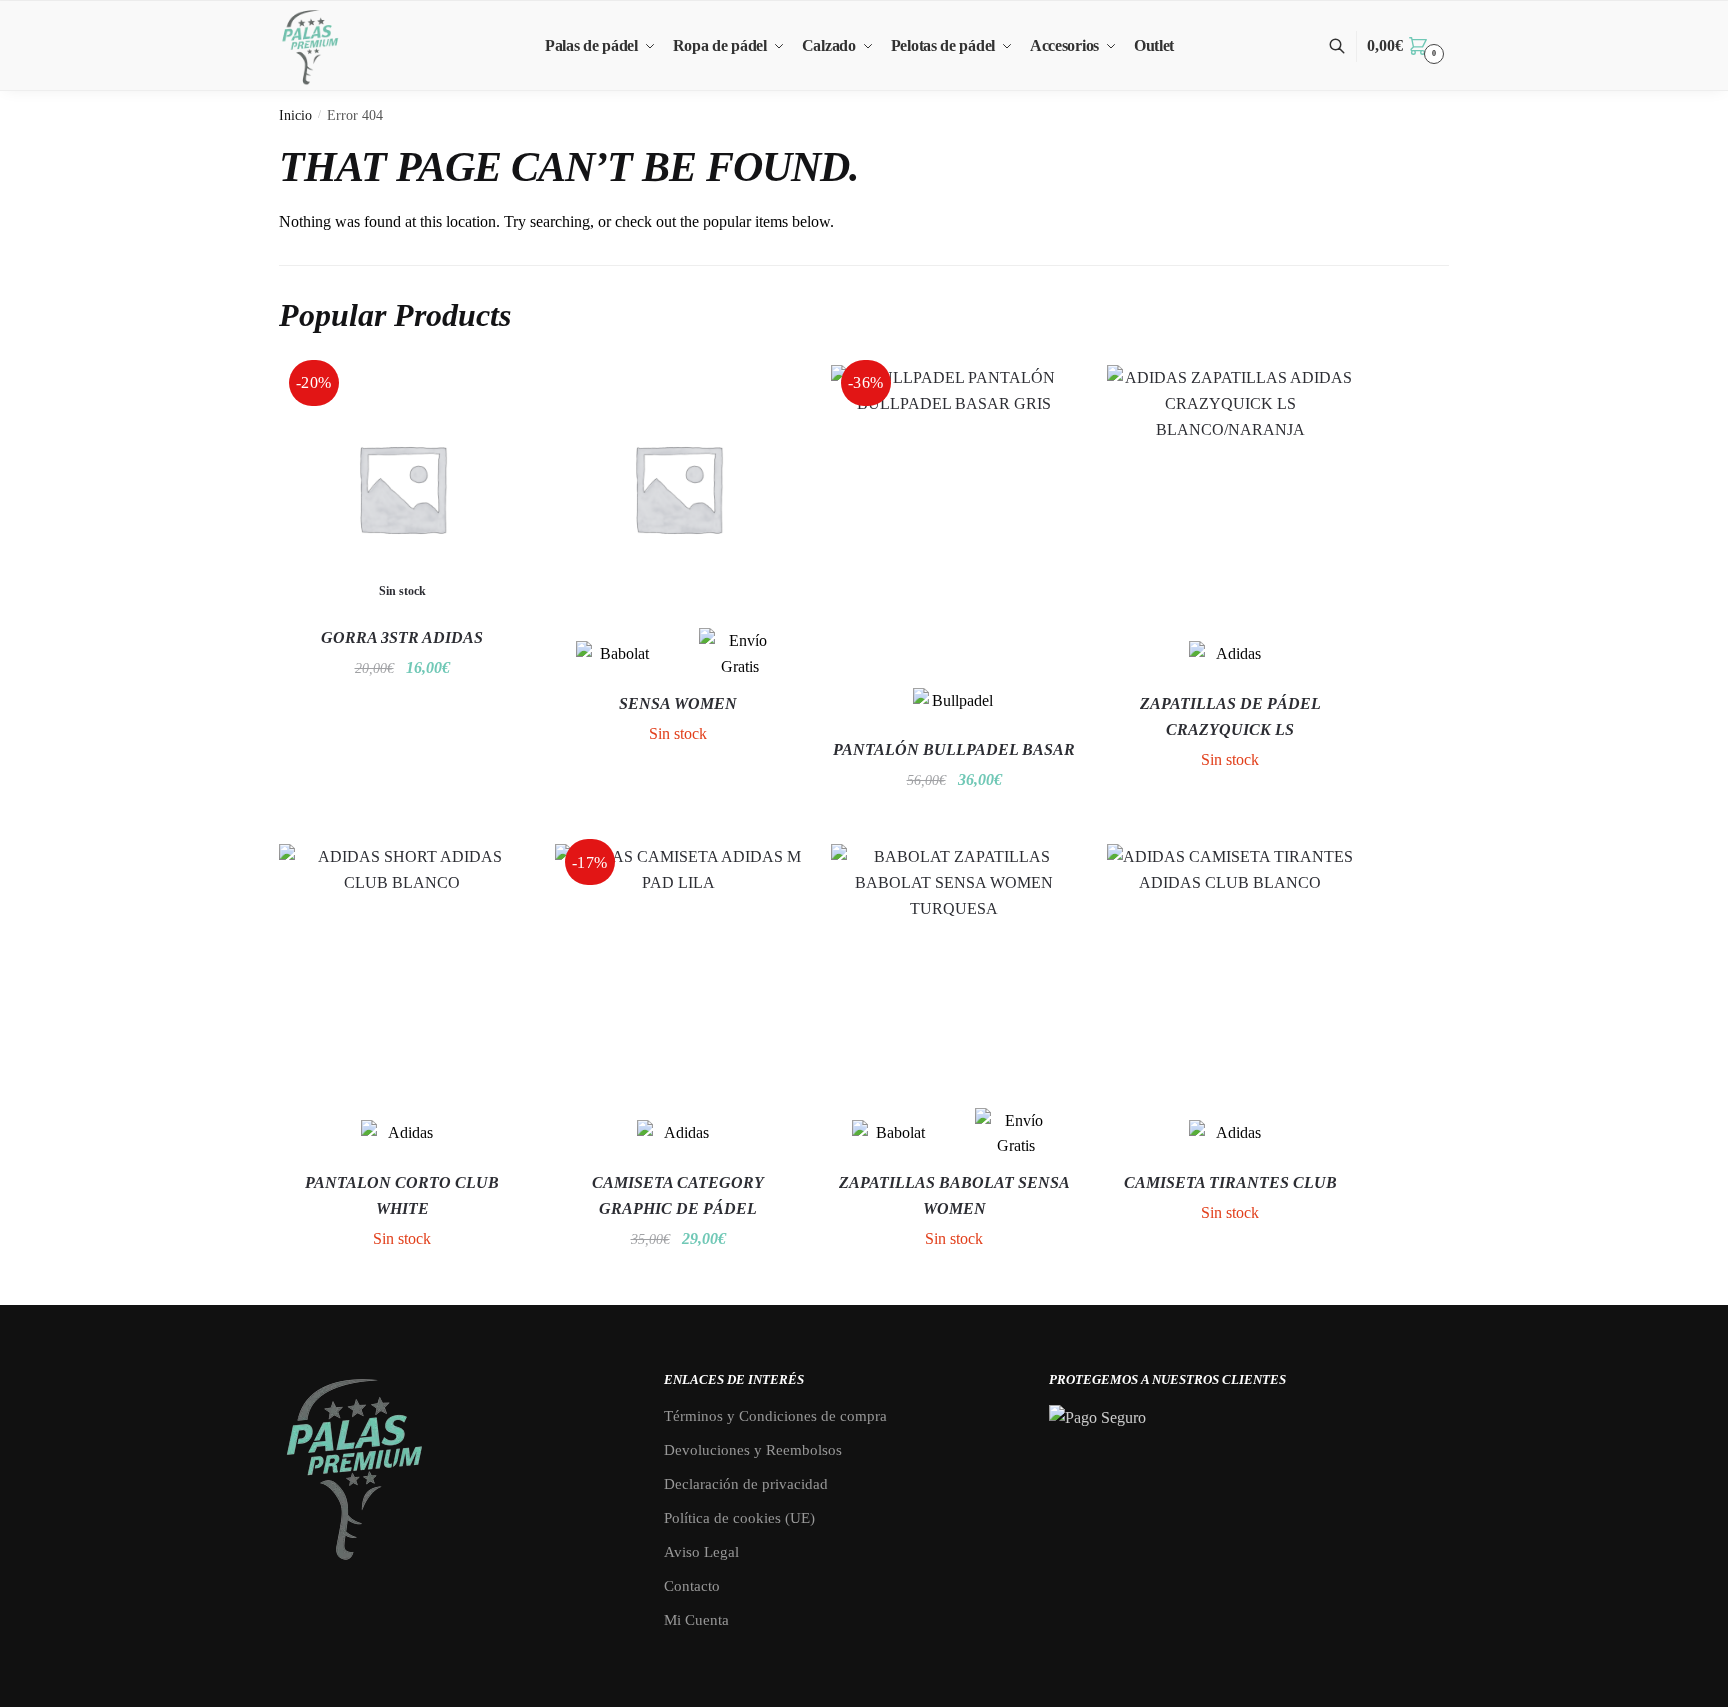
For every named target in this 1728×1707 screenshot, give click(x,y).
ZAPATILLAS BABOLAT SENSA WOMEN (954, 1195)
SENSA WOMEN (678, 703)
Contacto (692, 1586)
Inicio (295, 115)
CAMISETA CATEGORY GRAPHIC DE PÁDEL (678, 1195)
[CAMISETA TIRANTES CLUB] (1230, 967)
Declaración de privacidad (746, 1484)
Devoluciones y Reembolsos (753, 1450)
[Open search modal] (1347, 46)
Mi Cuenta (696, 1620)
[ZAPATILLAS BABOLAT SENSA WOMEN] (954, 967)
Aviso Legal (701, 1552)
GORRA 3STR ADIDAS (402, 637)
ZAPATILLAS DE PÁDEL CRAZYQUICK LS (1230, 716)
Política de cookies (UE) (739, 1518)
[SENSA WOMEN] (678, 488)
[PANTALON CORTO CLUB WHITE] (402, 967)
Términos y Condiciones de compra (775, 1416)
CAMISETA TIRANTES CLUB (1230, 1182)
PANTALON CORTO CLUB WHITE (402, 1195)
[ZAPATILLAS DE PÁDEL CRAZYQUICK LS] (1230, 488)
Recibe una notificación (402, 708)
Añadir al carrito (954, 820)
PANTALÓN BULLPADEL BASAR (954, 749)
